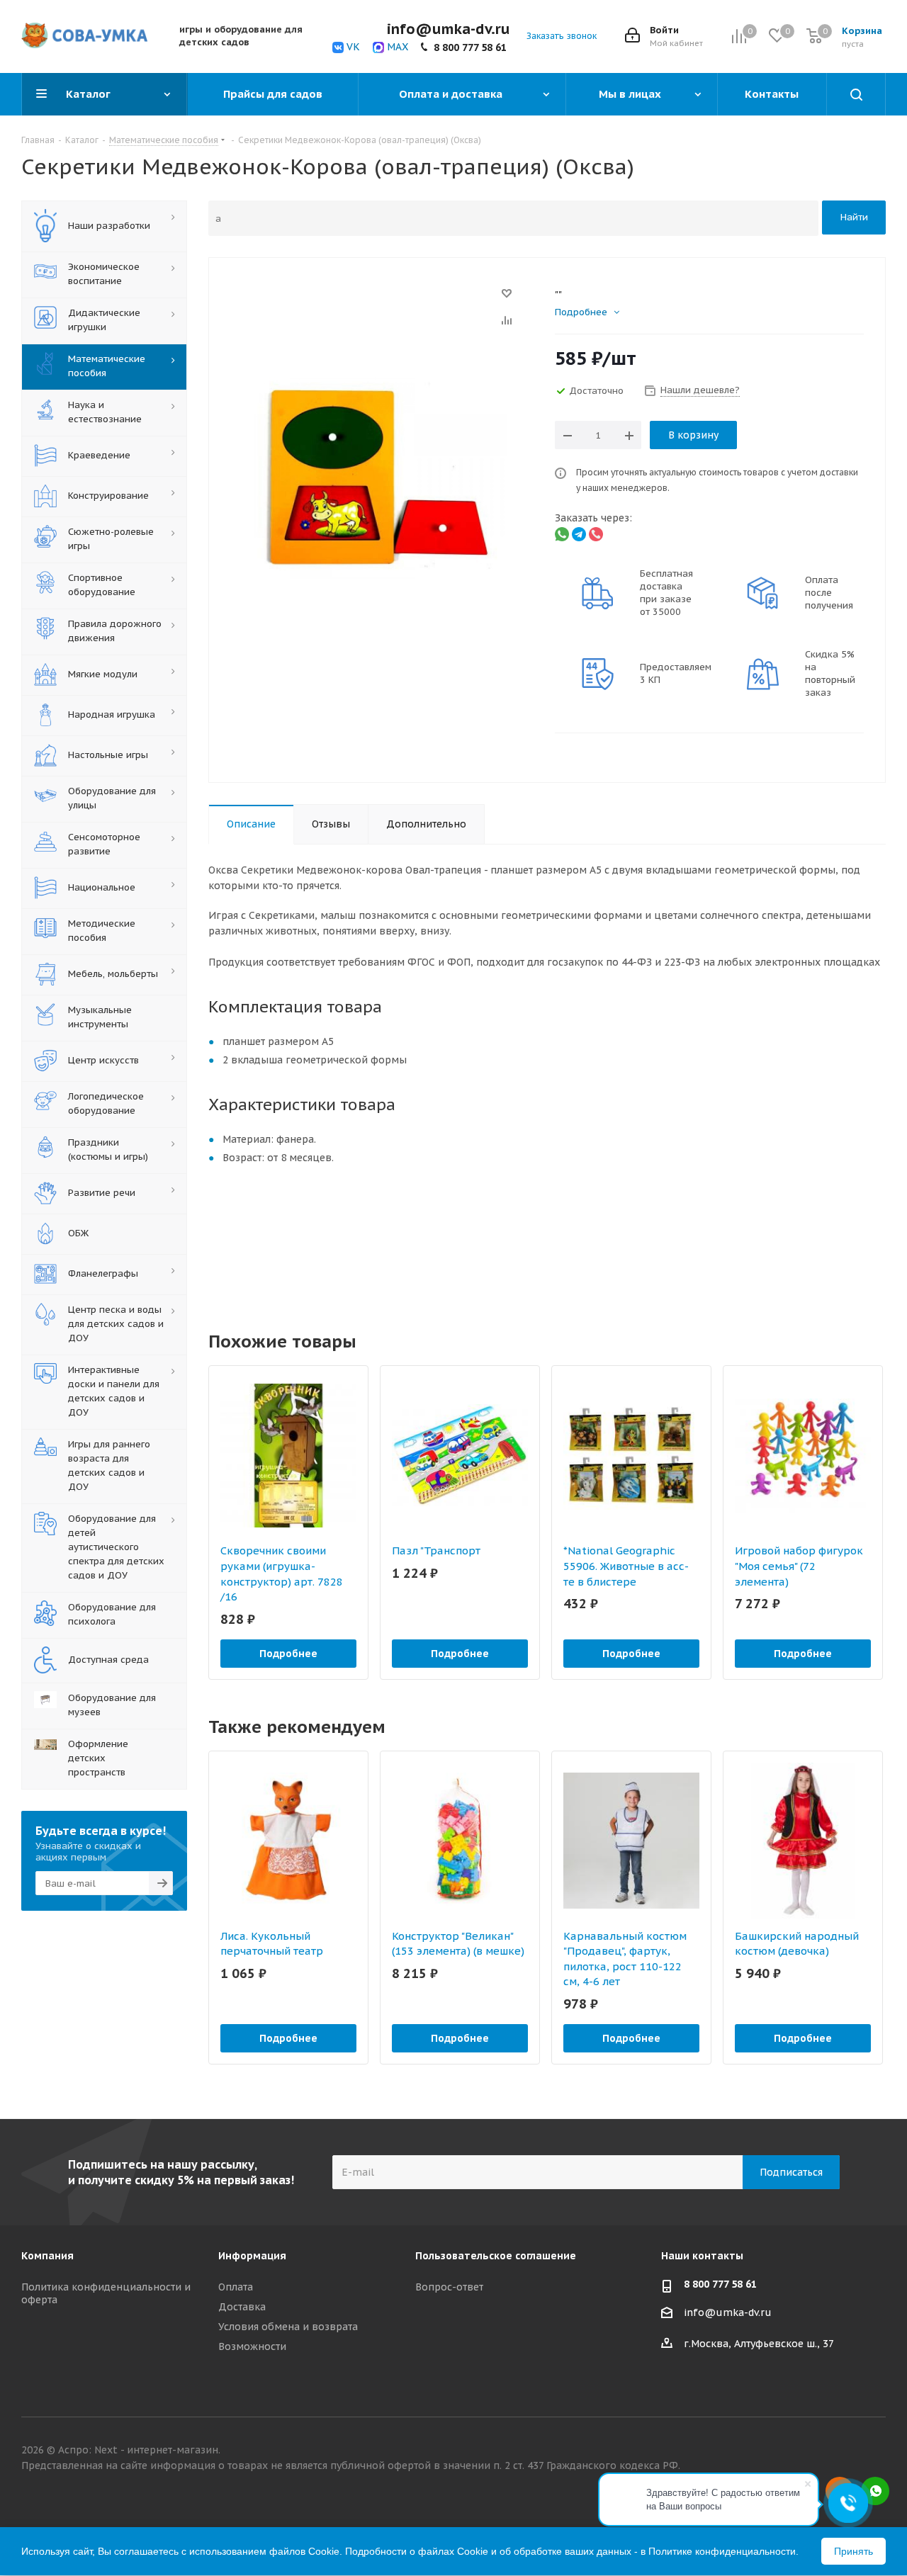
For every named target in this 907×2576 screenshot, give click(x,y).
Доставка (242, 2307)
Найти (854, 217)
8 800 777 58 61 (470, 47)
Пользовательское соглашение (496, 2256)
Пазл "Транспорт (436, 1550)
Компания (47, 2256)
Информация (252, 2256)
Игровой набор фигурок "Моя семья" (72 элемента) (799, 1566)
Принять (854, 2551)
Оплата (236, 2287)
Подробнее (288, 1654)
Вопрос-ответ (449, 2287)
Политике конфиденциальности (722, 2551)
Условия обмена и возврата (288, 2327)
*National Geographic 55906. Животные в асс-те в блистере (626, 1566)
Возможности (252, 2346)
